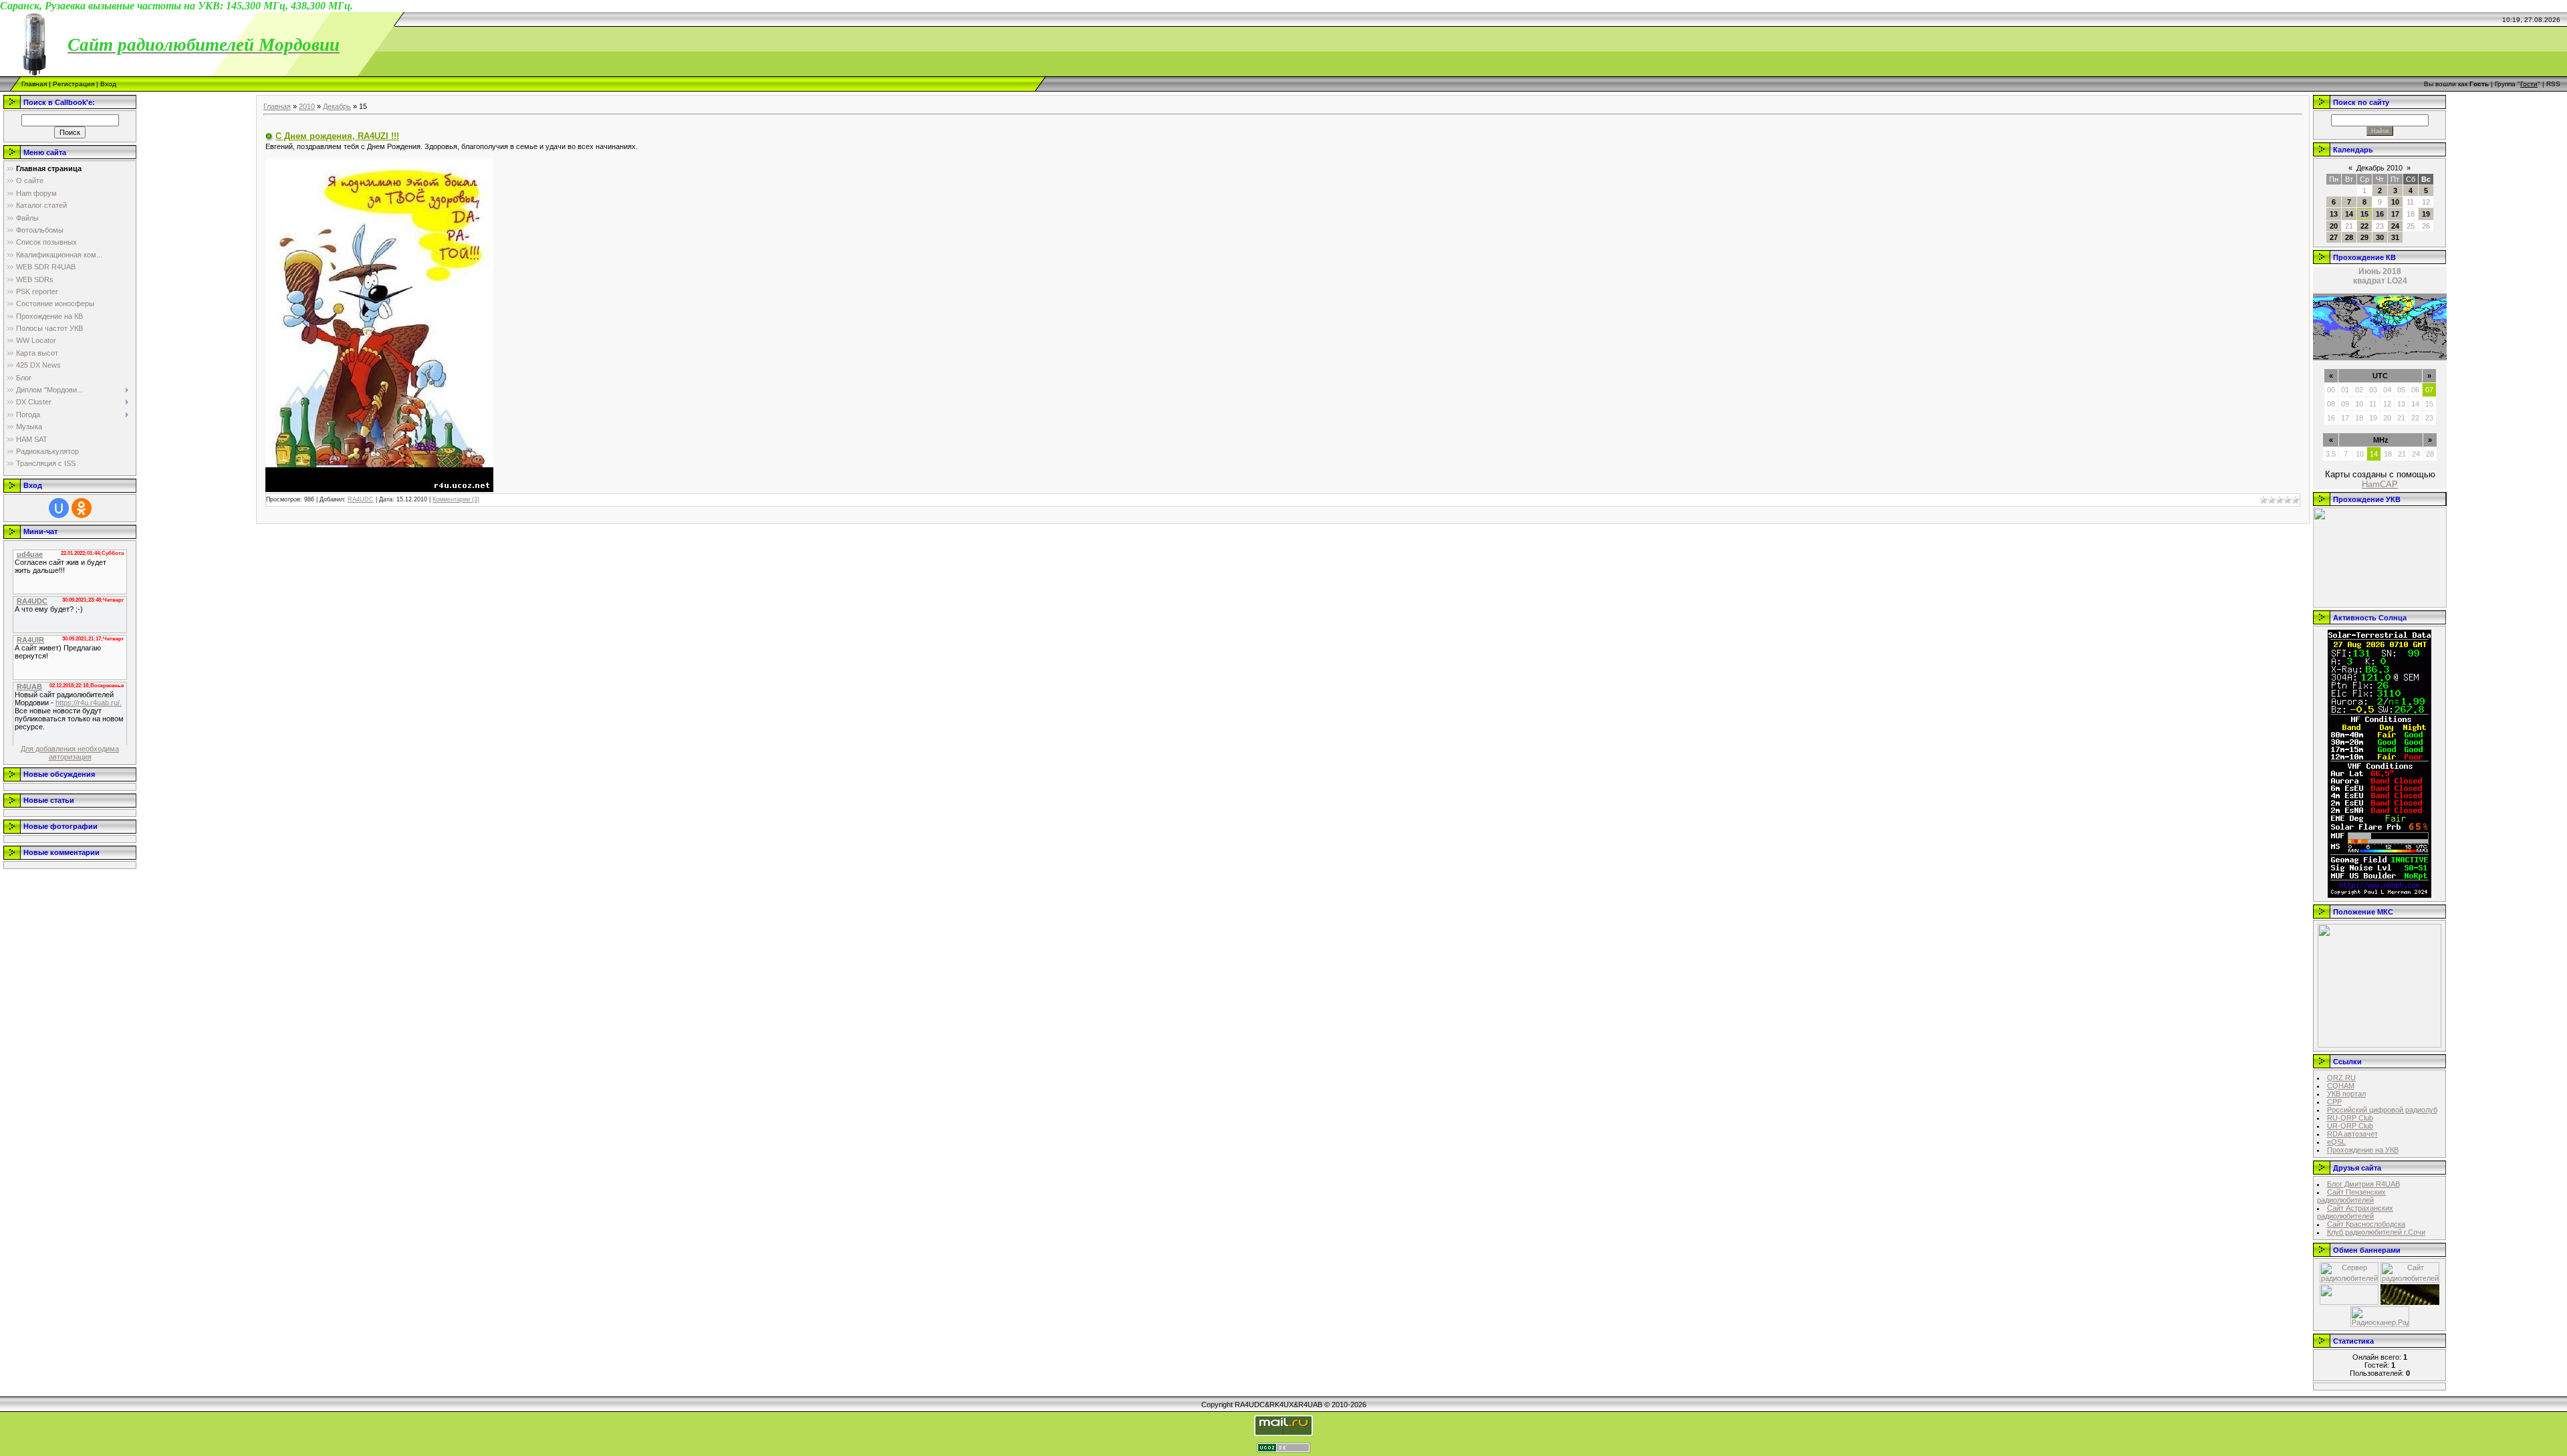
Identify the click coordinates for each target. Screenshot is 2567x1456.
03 (2373, 390)
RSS (2553, 84)
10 (2395, 202)
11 (2373, 404)
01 (2345, 390)
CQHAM (2341, 1086)
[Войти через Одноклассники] (82, 508)
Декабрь (337, 106)
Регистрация (74, 84)
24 (2395, 226)
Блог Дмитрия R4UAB (2363, 1184)
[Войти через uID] (59, 508)
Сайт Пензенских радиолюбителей (2351, 1196)
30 (2380, 237)
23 (2429, 418)
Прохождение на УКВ (2363, 1150)
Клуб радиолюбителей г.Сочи (2376, 1232)
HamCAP (2380, 484)
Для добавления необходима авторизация (70, 753)
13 (2334, 214)
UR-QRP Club (2350, 1126)
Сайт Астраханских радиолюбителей (2355, 1212)
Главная (34, 84)
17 (2395, 214)
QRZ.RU (2341, 1078)
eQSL (2336, 1142)
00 (2331, 390)
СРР (2334, 1102)
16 (2380, 214)
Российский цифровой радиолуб (2382, 1110)
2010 (307, 106)
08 (2331, 404)
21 (2401, 418)
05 (2401, 390)
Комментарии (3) (456, 499)
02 (2359, 390)
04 (2387, 390)
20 (2334, 226)
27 (2334, 237)
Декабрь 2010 (2379, 168)
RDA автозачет (2352, 1134)
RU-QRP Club (2350, 1118)
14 (2349, 214)
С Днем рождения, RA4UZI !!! (337, 136)
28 (2349, 237)
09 (2345, 404)
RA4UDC (361, 499)
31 (2395, 237)
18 (2359, 418)
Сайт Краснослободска (2366, 1224)
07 (2429, 390)
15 (2364, 214)
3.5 (2331, 454)
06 (2415, 390)
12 (2387, 404)
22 (2364, 226)
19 (2426, 214)
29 (2364, 237)
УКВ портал (2346, 1094)
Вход (108, 84)
